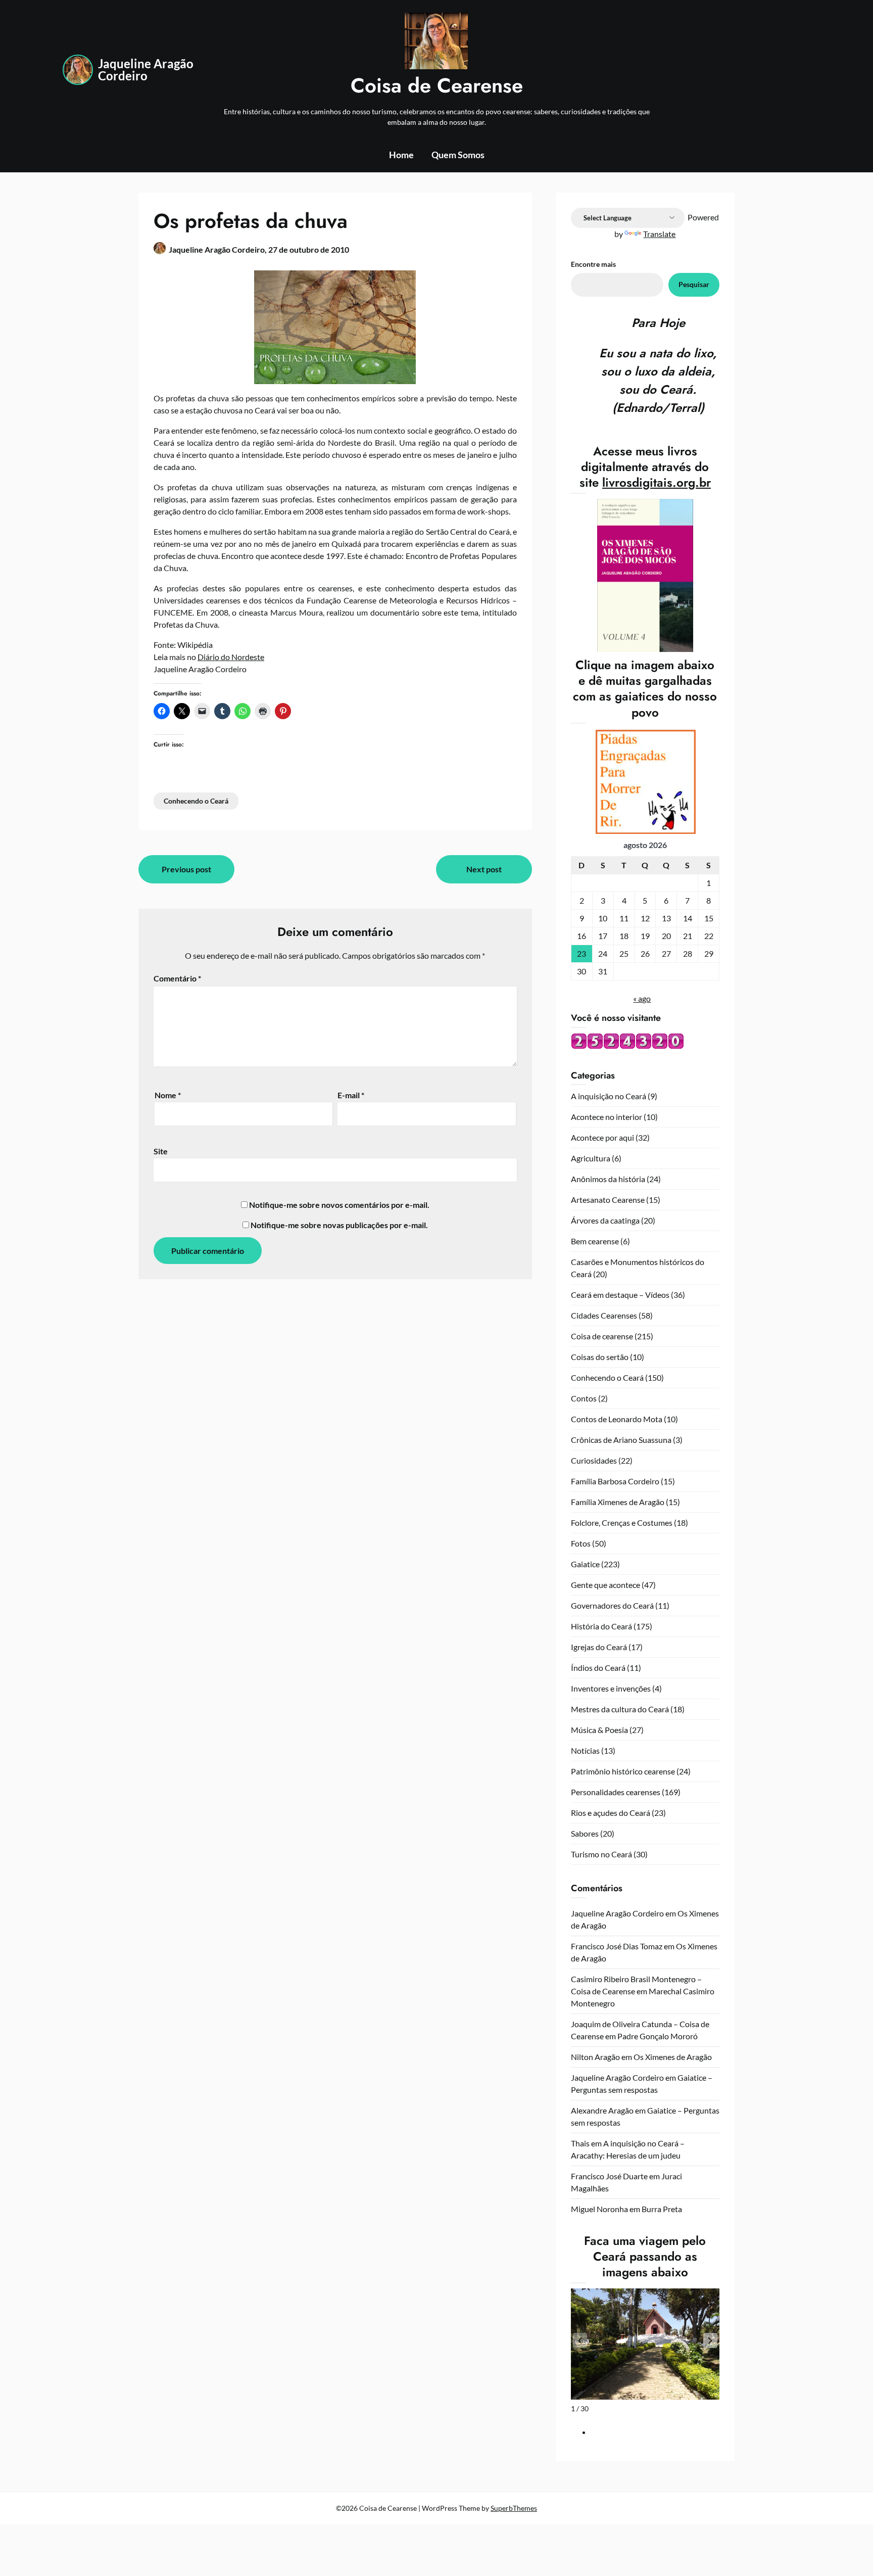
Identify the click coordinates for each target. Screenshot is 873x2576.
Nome (168, 1095)
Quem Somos (458, 155)
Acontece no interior (607, 1117)
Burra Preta (662, 2209)
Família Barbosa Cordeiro (615, 1481)
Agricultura (591, 1158)
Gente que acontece (605, 1585)
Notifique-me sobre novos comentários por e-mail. (339, 1205)
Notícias (585, 1750)
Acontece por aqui (602, 1137)
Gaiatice (585, 1564)
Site (161, 1151)
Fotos (581, 1543)
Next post (484, 869)
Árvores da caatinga (605, 1220)
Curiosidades (594, 1460)
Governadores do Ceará (612, 1605)
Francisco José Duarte (609, 2176)
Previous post (186, 869)
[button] (710, 2340)
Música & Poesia (599, 1730)
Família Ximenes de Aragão (618, 1502)
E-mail (351, 1095)
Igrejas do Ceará (599, 1647)
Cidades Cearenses (604, 1315)
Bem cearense (595, 1241)
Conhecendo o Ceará (196, 801)
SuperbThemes (514, 2508)
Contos (584, 1398)
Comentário (177, 978)
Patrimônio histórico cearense (623, 1771)
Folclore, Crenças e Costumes (622, 1523)
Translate (659, 234)
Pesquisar (694, 284)
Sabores (585, 1833)
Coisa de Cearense (437, 85)
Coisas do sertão (600, 1357)
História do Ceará (601, 1626)
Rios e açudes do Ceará (611, 1813)
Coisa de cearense (602, 1336)
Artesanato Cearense (608, 1200)
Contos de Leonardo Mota (617, 1419)
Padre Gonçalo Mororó (658, 2036)
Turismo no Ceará (601, 1854)
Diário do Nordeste (231, 657)
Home (401, 155)
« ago (642, 998)
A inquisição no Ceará (609, 1096)
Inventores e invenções (611, 1688)
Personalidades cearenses (616, 1792)
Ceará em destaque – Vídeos (620, 1295)
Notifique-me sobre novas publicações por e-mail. (339, 1225)
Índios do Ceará (598, 1668)
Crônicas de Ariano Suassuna (621, 1440)
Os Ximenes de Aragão (673, 2057)
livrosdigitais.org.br (657, 482)
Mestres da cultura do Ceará (620, 1709)
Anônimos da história (608, 1179)
